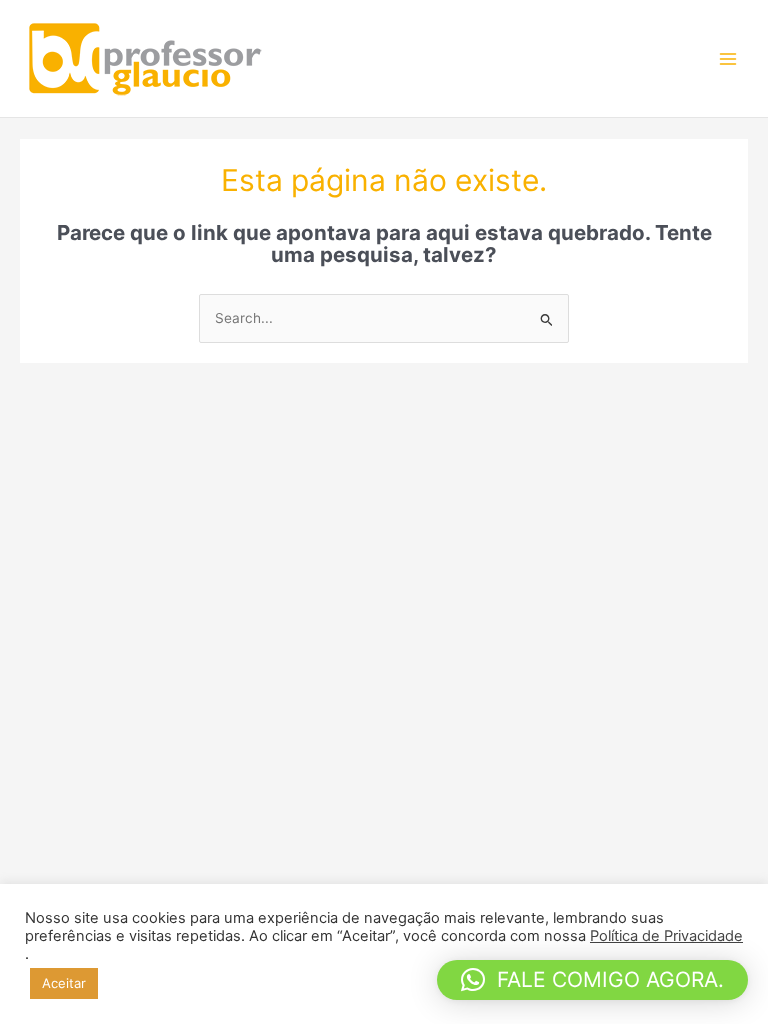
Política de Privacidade (666, 936)
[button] (592, 980)
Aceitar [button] (64, 983)
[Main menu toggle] (728, 58)
